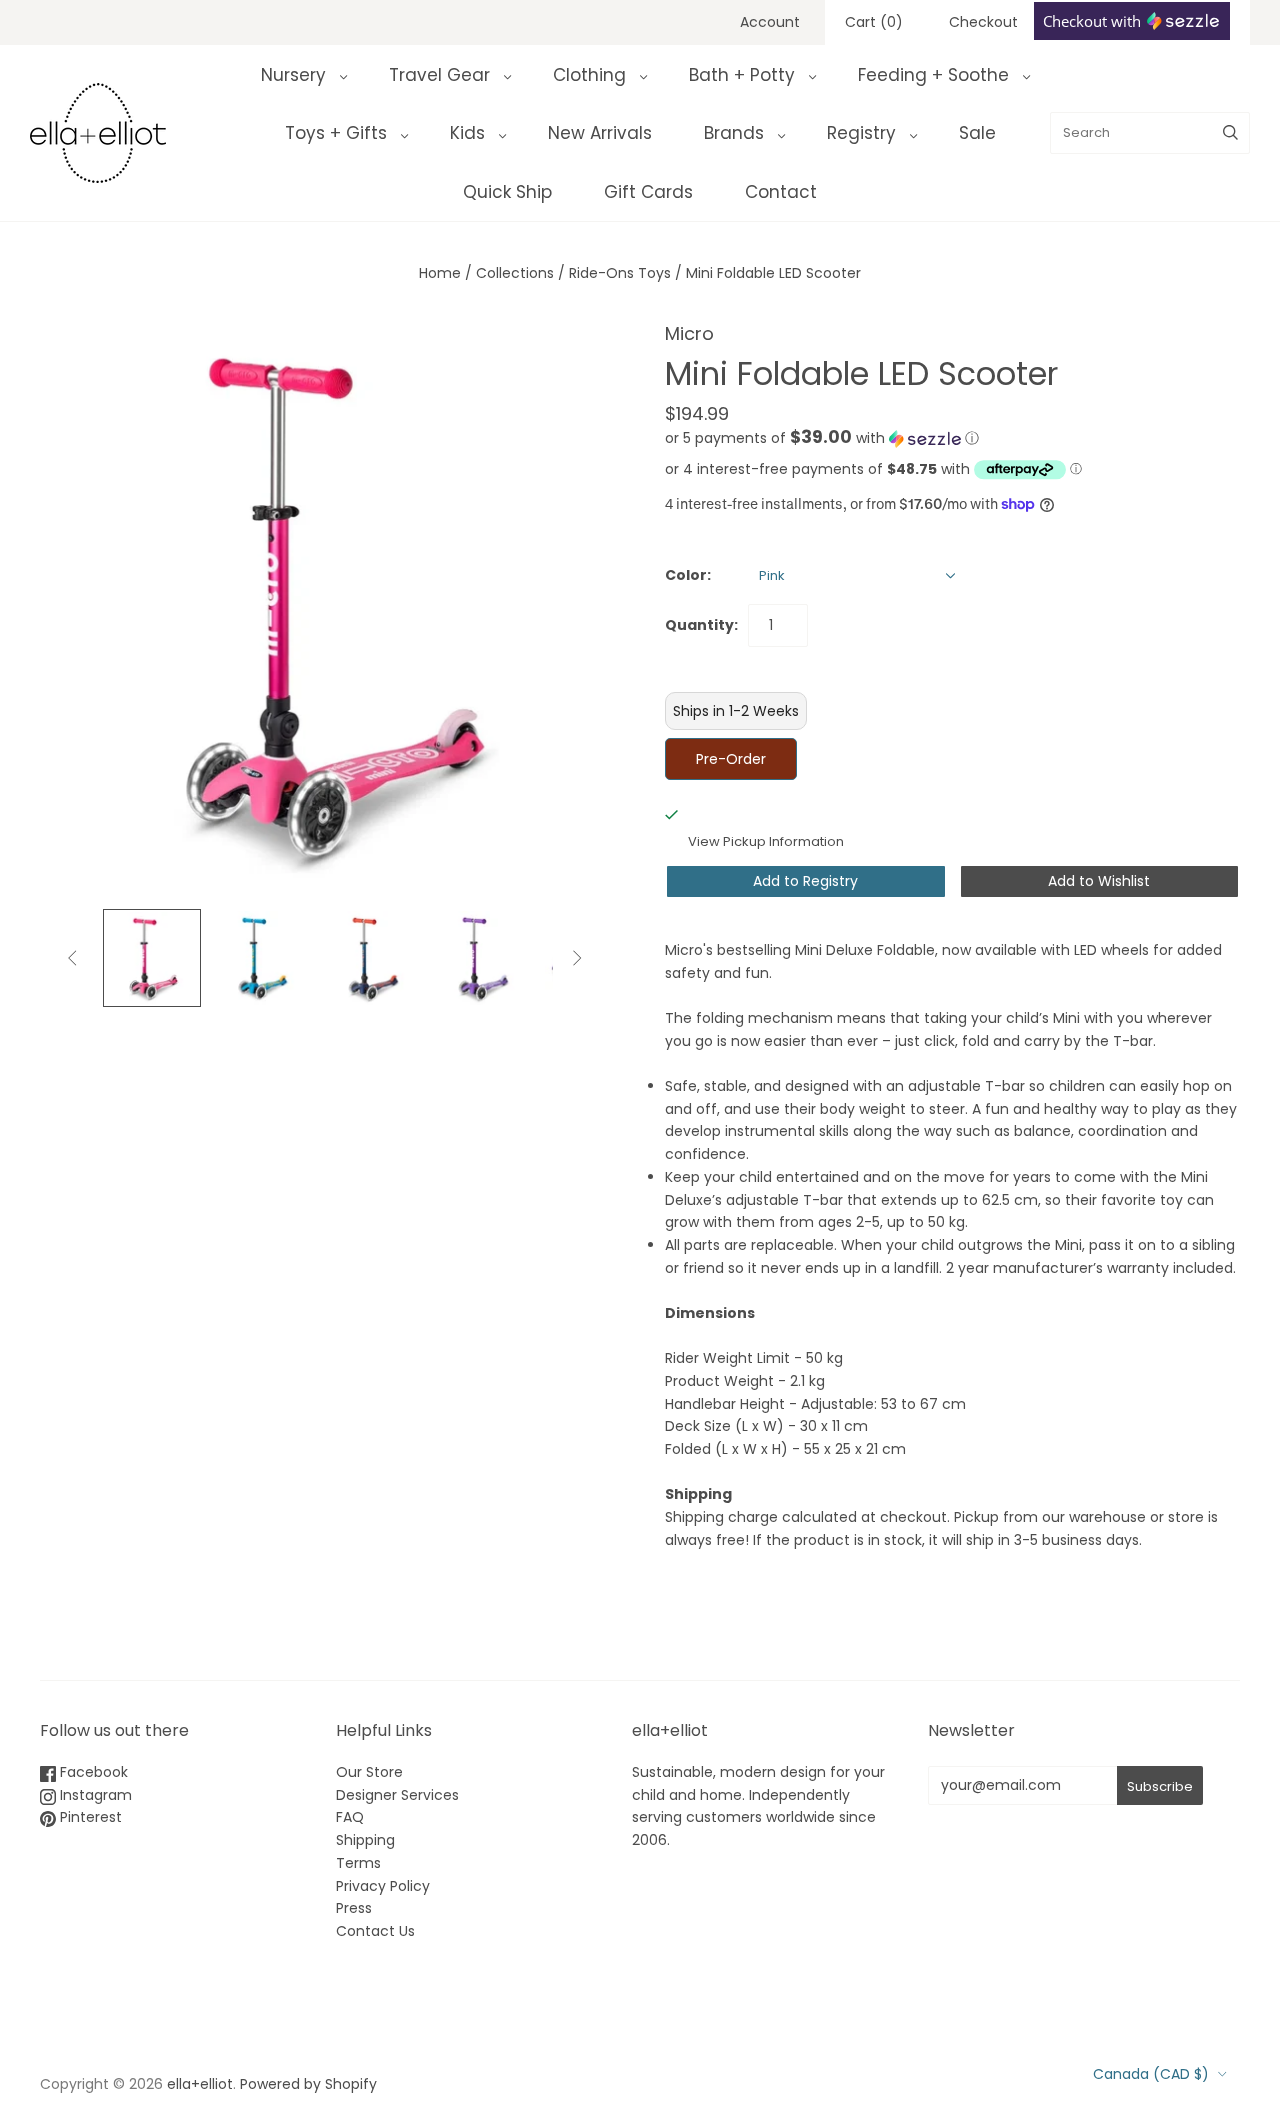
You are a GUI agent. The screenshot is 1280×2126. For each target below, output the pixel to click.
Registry (861, 133)
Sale (977, 133)
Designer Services (397, 1795)
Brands (734, 133)
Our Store (369, 1772)
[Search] (1230, 133)
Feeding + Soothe (933, 75)
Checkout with (1094, 21)
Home (440, 273)
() (874, 22)
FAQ (350, 1817)
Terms (358, 1863)
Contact (781, 192)
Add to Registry (805, 881)
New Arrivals (600, 133)
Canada (1151, 2074)
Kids (467, 133)
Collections (515, 273)
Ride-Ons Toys (620, 273)
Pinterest (89, 1817)
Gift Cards (648, 192)
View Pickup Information (766, 841)
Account (770, 22)
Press (354, 1908)
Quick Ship (507, 192)
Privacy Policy (383, 1886)
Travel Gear (439, 75)
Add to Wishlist (1099, 881)
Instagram (94, 1795)
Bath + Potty (742, 75)
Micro (689, 333)
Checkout (983, 22)
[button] (822, 438)
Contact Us (375, 1931)
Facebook (92, 1772)
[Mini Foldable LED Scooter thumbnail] (152, 958)
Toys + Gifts (336, 133)
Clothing (589, 75)
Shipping (365, 1840)
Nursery (293, 75)
